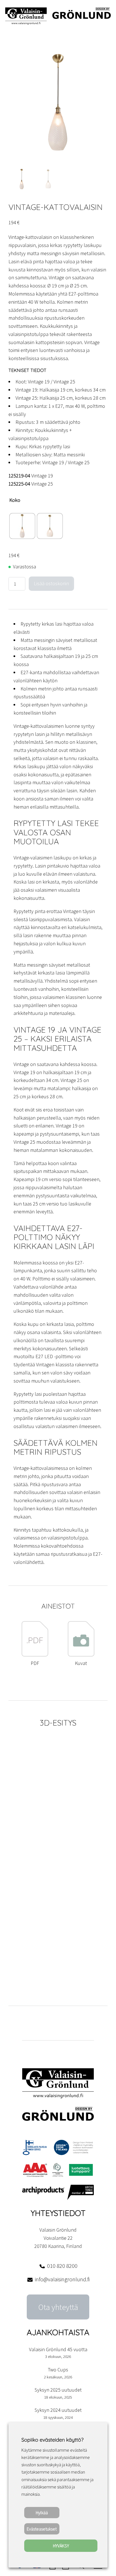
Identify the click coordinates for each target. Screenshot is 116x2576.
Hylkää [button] (42, 2513)
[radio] (22, 526)
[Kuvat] (81, 1655)
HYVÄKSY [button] (61, 2546)
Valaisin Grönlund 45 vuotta (58, 2349)
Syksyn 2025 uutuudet (58, 2390)
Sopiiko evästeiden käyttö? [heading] (52, 2440)
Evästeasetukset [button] (42, 2529)
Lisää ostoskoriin (51, 583)
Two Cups (58, 2370)
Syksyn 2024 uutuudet (58, 2410)
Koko (15, 500)
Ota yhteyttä (58, 2307)
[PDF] (35, 1655)
